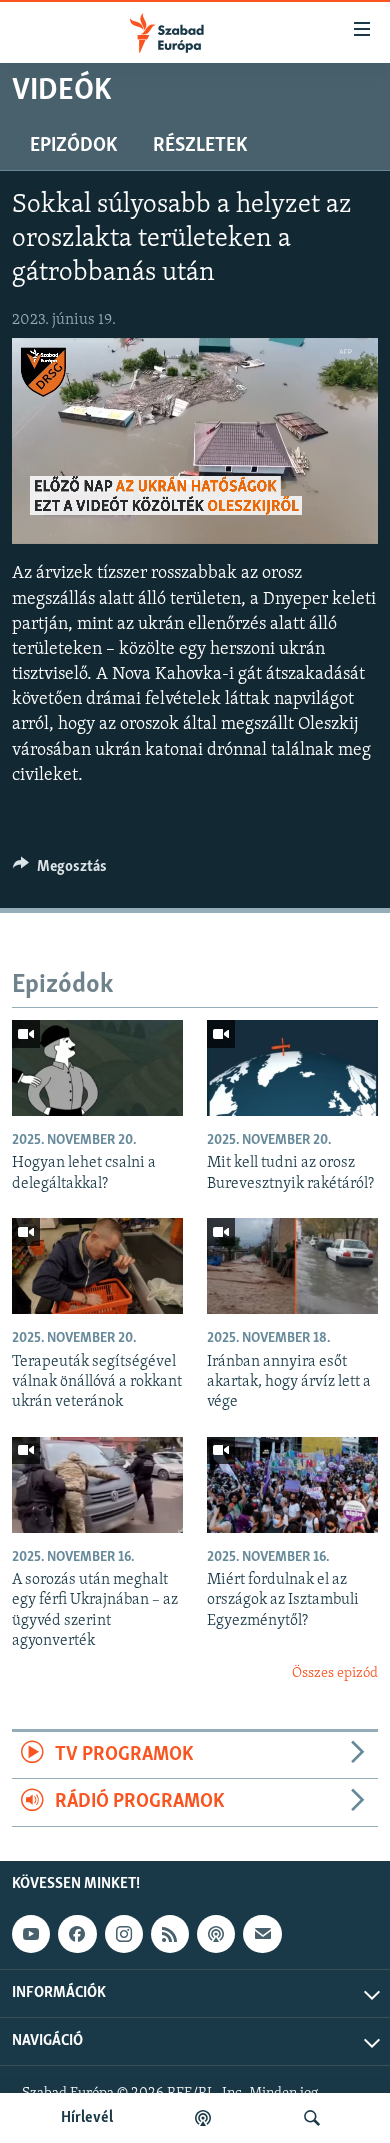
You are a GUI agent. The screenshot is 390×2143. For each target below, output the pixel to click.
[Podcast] (216, 1934)
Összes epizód (335, 1673)
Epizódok (73, 146)
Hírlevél (87, 2118)
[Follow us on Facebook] (77, 1934)
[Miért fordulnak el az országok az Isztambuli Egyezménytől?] (292, 1485)
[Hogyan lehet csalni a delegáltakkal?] (97, 1068)
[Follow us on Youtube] (31, 1934)
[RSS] (170, 1934)
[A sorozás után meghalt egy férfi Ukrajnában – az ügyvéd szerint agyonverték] (97, 1485)
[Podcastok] (203, 2118)
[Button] (60, 871)
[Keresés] (312, 2118)
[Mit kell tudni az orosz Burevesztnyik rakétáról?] (292, 1068)
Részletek (200, 146)
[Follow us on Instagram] (124, 1934)
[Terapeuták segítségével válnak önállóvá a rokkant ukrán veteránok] (97, 1266)
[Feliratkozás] (262, 1934)
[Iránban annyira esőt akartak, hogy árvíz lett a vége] (292, 1266)
